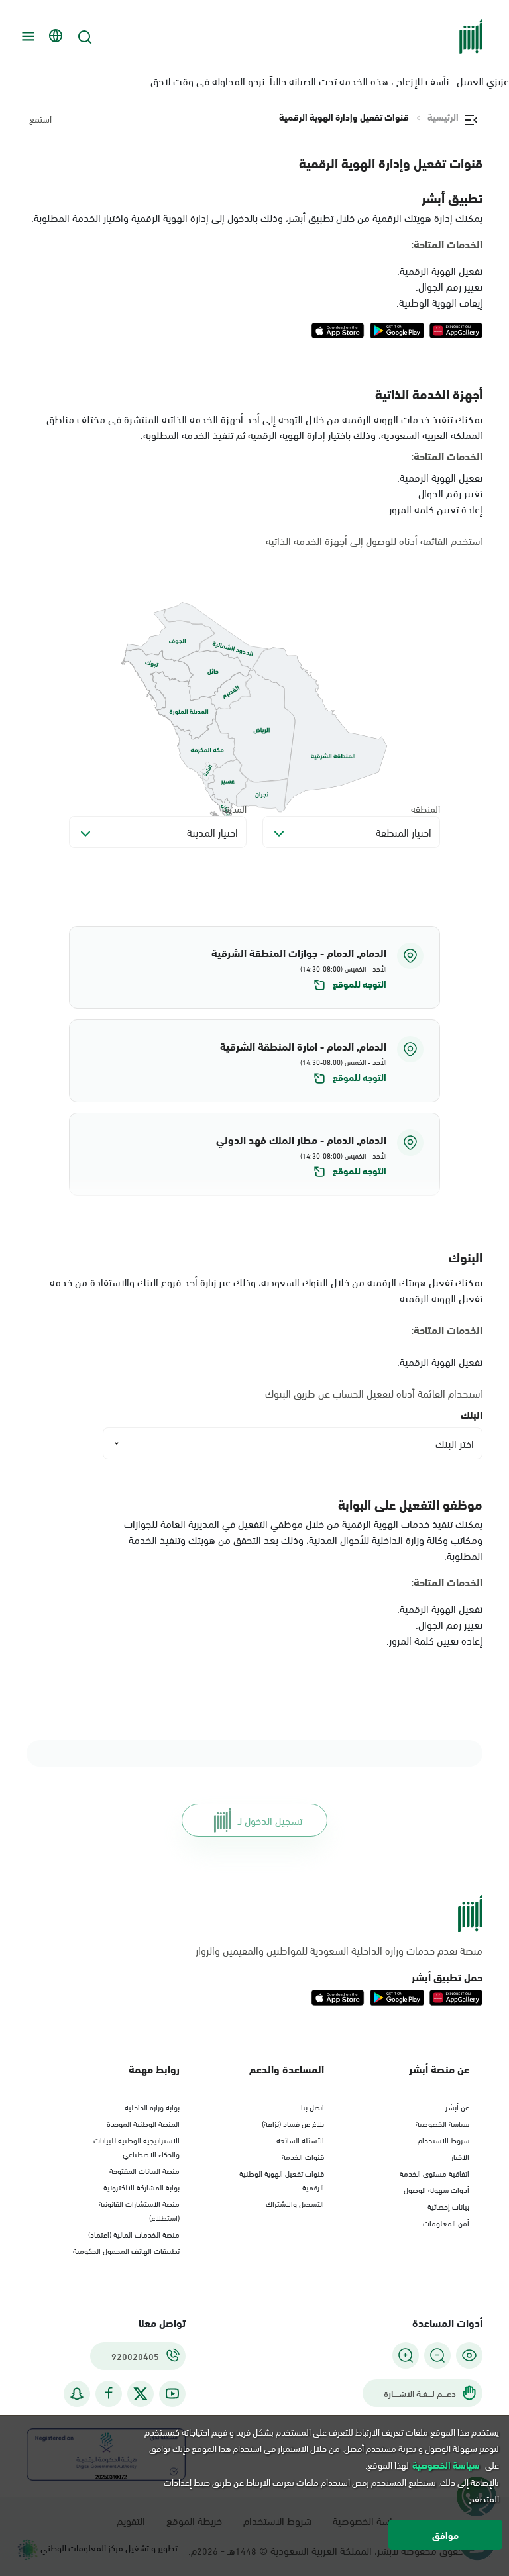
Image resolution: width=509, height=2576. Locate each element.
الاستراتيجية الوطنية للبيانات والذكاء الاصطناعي (137, 2146)
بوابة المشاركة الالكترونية (141, 2187)
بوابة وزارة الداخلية (152, 2106)
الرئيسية (443, 117)
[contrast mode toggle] (469, 2355)
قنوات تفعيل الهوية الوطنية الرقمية (282, 2180)
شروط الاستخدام (443, 2139)
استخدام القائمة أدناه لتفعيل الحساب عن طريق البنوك (374, 1393)
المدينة (234, 808)
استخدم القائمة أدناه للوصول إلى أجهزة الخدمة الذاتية (374, 541)
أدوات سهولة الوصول (436, 2189)
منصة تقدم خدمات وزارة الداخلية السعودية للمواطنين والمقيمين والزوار (339, 1950)
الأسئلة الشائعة (300, 2139)
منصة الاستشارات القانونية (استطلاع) (139, 2210)
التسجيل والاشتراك (295, 2203)
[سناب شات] (77, 2394)
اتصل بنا (312, 2106)
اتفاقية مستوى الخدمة (434, 2173)
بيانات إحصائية (448, 2206)
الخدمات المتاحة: (447, 244)
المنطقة (425, 808)
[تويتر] (141, 2394)
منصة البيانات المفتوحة (144, 2170)
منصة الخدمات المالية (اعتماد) (134, 2234)
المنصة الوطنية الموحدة (143, 2123)
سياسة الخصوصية (442, 2123)
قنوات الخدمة (303, 2156)
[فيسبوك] (109, 2394)
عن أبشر (457, 2106)
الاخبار (460, 2156)
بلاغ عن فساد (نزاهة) (293, 2123)
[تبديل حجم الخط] (437, 2355)
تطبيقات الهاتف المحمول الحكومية (126, 2250)
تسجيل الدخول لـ (270, 1820)
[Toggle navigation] (27, 36)
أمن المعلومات (446, 2222)
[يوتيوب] (172, 2394)
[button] (254, 967)
